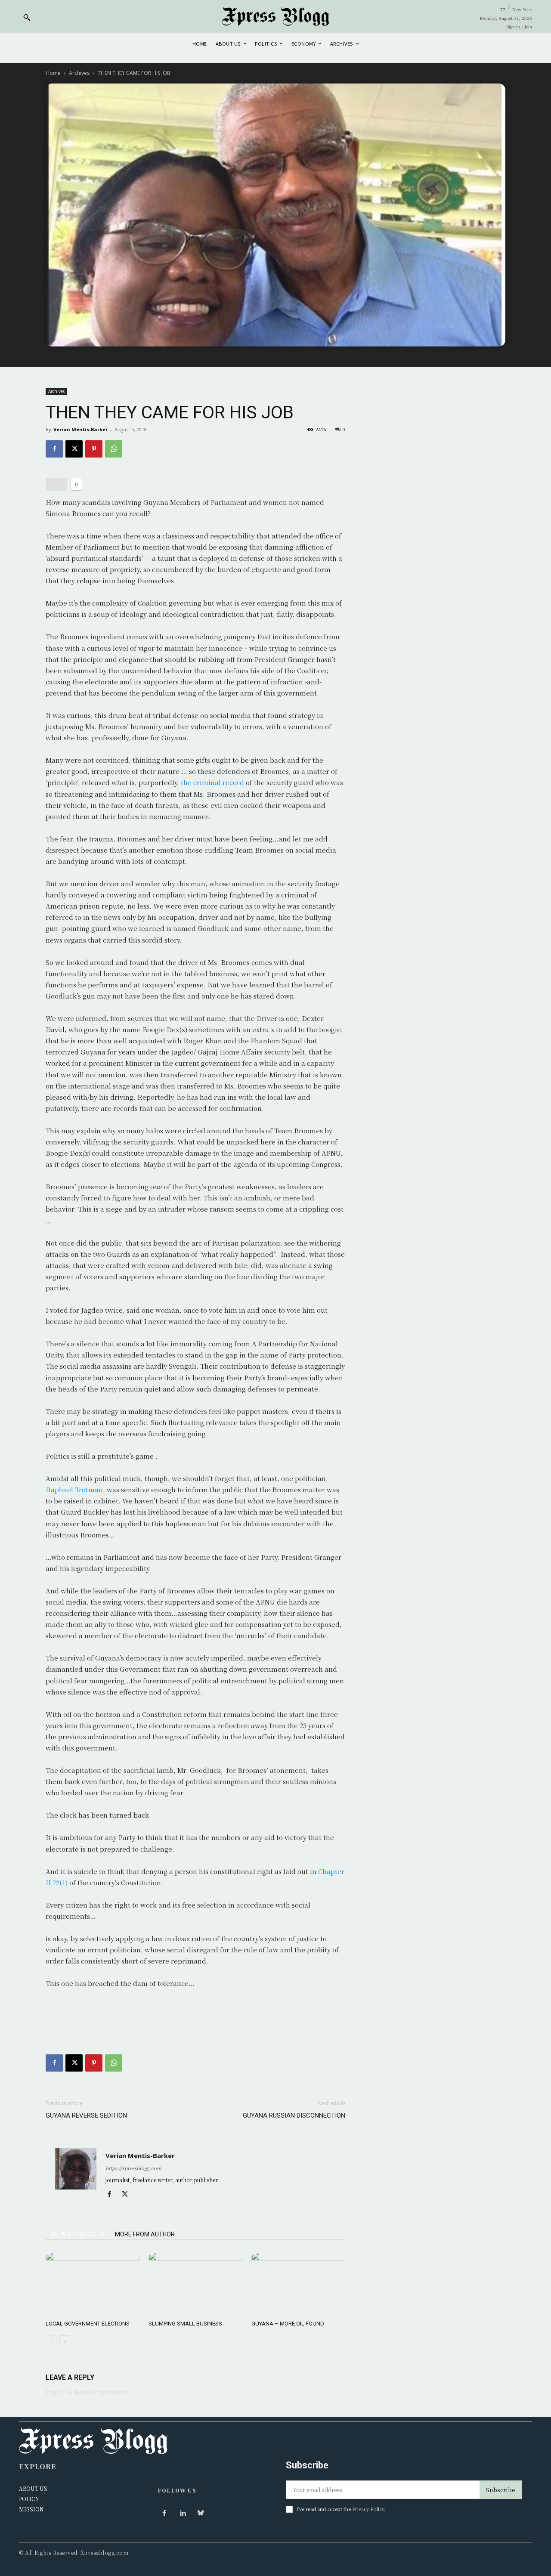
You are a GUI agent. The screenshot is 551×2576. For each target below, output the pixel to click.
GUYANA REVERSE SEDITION (86, 2115)
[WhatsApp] (114, 449)
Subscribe (501, 2490)
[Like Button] (56, 484)
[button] (27, 17)
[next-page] (65, 2341)
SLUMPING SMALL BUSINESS (185, 2324)
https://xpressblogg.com (133, 2168)
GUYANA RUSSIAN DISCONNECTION (294, 2115)
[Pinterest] (94, 449)
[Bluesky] (201, 2513)
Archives (79, 73)
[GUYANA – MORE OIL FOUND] (298, 2284)
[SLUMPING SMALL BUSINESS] (195, 2284)
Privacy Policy (368, 2509)
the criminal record (212, 782)
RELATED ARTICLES (78, 2234)
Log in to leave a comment (87, 2392)
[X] (74, 449)
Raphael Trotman (74, 1489)
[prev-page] (51, 2341)
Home (53, 73)
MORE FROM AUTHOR (145, 2234)
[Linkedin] (183, 2513)
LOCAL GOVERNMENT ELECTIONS (88, 2324)
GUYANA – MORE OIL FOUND (288, 2324)
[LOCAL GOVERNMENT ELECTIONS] (93, 2284)
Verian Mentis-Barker (80, 429)
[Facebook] (54, 449)
